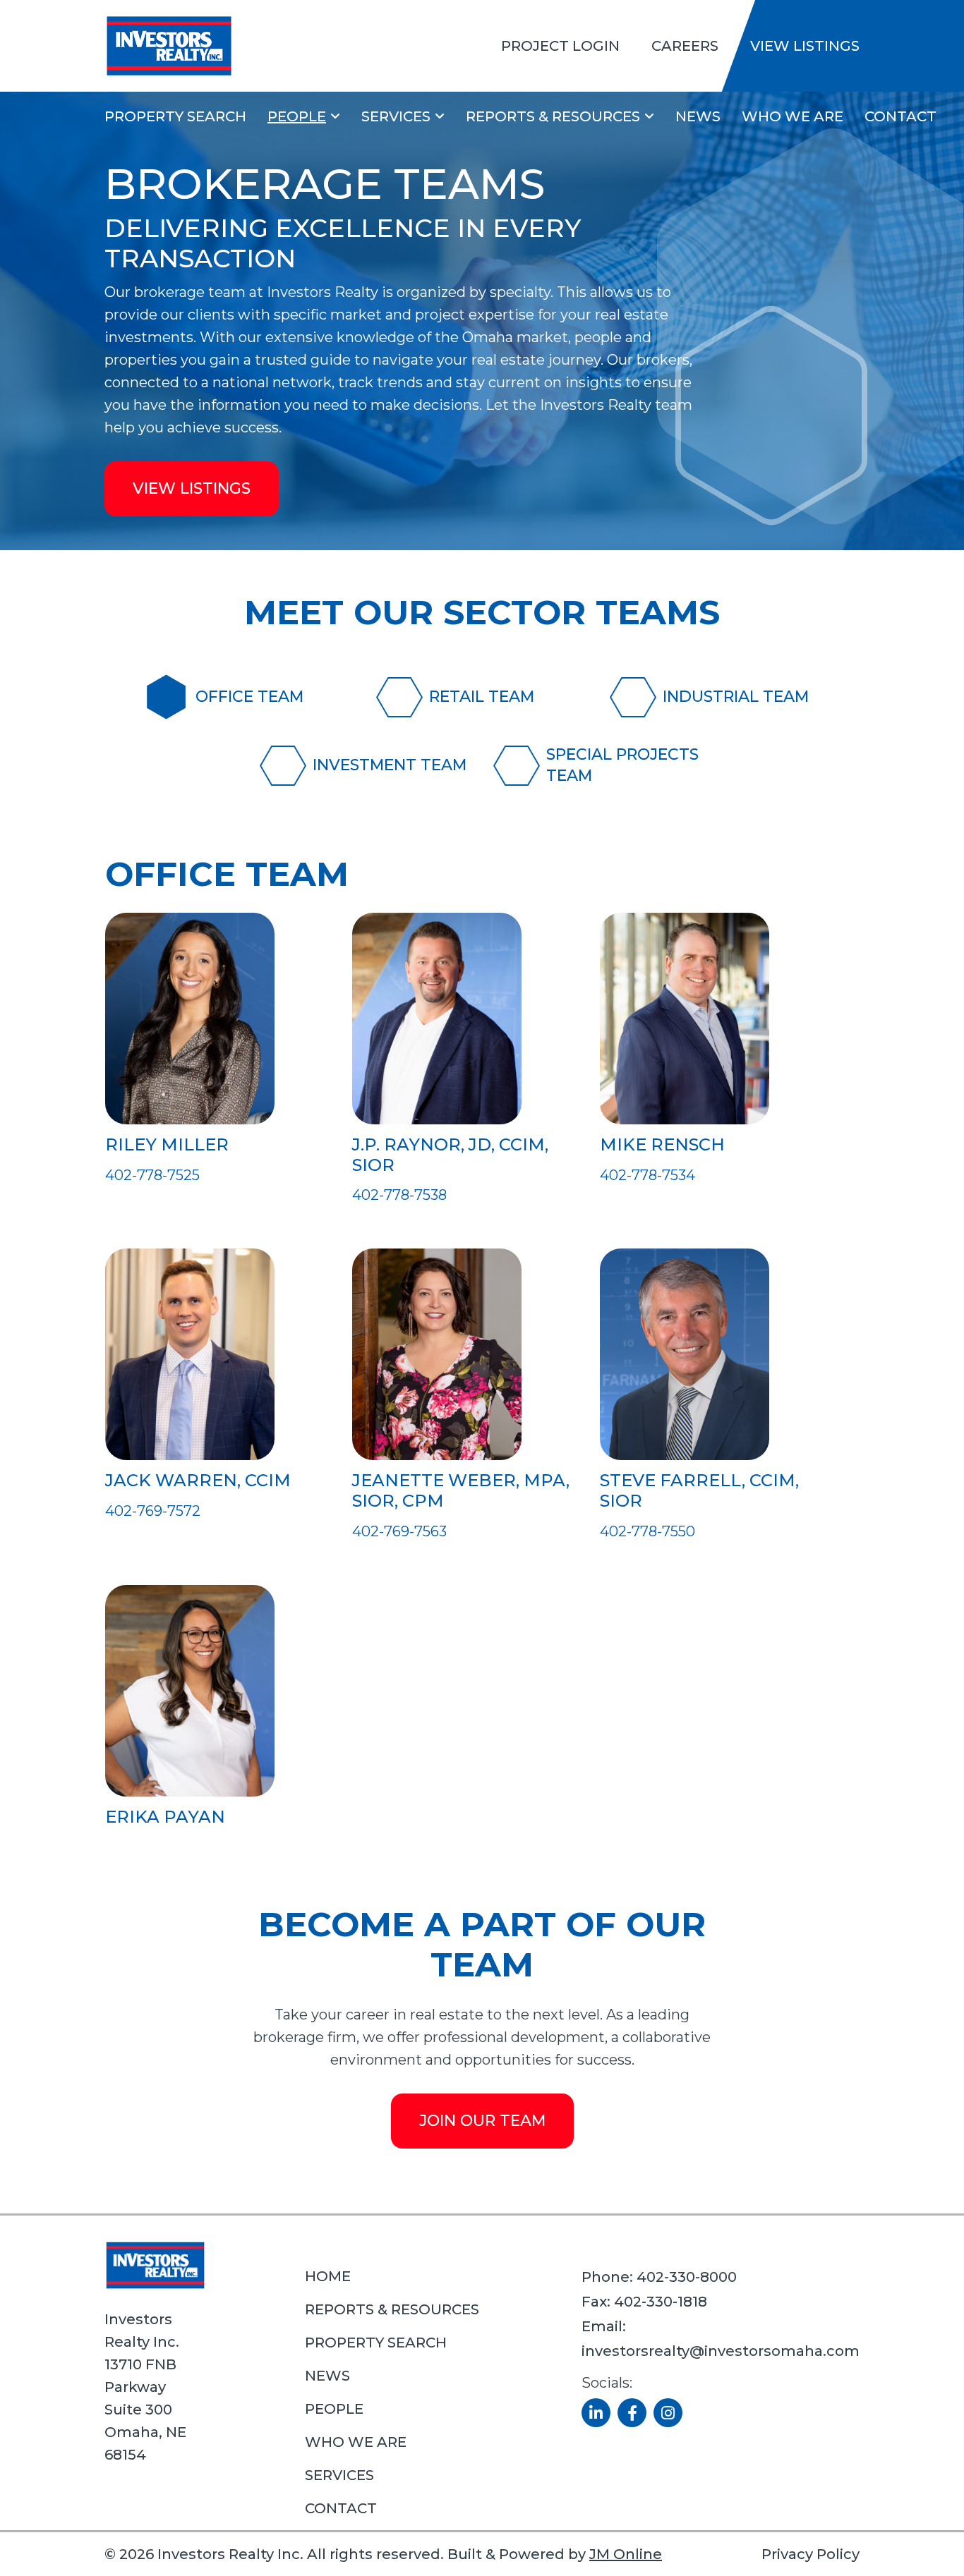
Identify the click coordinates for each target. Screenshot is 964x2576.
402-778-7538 (399, 1195)
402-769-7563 (399, 1531)
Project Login (560, 46)
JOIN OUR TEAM (482, 2121)
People (297, 116)
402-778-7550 (647, 1531)
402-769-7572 (153, 1511)
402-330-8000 (687, 2277)
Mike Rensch (662, 1144)
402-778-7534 (647, 1175)
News (698, 116)
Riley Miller (167, 1144)
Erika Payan (165, 1817)
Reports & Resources (553, 116)
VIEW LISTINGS (192, 488)
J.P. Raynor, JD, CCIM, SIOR (450, 1155)
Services (396, 116)
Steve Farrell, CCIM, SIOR (699, 1490)
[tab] (248, 697)
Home (328, 2276)
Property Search (175, 116)
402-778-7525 (152, 1175)
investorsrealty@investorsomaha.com (721, 2351)
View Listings (805, 46)
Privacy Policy (811, 2554)
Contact (900, 116)
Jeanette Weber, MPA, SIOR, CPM (461, 1490)
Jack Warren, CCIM (198, 1480)
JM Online (626, 2554)
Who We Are (793, 116)
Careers (685, 46)
